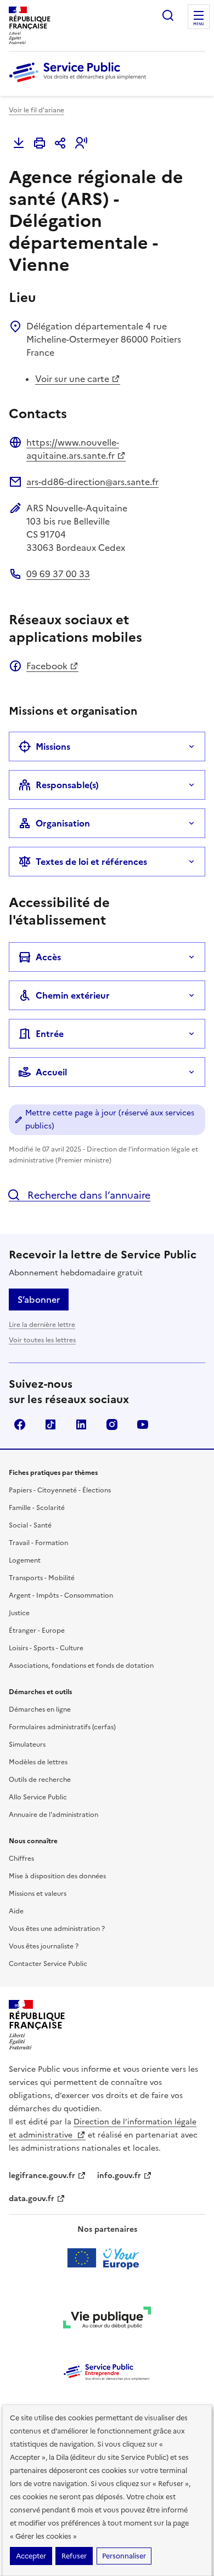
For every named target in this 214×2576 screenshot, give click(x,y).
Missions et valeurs (38, 1894)
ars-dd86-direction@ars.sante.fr (92, 482)
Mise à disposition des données (57, 1876)
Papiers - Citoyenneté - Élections (60, 1490)
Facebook (47, 666)
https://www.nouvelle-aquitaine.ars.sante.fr (73, 449)
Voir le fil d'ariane (36, 110)
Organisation (63, 823)
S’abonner (39, 1300)
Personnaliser (124, 2556)
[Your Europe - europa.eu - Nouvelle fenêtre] (107, 2258)
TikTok (50, 1424)
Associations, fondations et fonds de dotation (81, 1666)
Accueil (51, 1072)
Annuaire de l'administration (54, 1815)
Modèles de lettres (38, 1762)
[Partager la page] (60, 143)
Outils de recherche (40, 1780)
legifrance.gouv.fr (42, 2176)
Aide (16, 1911)
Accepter (31, 2556)
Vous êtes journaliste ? (44, 1946)
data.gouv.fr (32, 2199)
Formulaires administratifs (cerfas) (62, 1727)
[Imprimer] (40, 143)
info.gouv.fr (119, 2176)
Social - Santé (30, 1525)
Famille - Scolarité (37, 1508)
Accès (48, 957)
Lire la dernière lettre (42, 1325)
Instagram (112, 1424)
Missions (53, 746)
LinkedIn (81, 1424)
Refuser (74, 2556)
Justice (19, 1613)
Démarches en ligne (40, 1709)
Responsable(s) (67, 785)
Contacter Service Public (48, 1964)
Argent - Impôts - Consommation (61, 1595)
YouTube (143, 1424)
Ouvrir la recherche (168, 15)
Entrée (50, 1034)
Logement (25, 1560)
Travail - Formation (38, 1543)
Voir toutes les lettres (42, 1340)
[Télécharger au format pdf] (19, 143)
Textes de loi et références (91, 862)
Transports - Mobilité (42, 1578)
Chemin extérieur (73, 995)
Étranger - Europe (37, 1631)
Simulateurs (27, 1745)
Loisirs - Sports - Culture (46, 1648)
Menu (199, 24)
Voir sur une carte (72, 379)
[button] (81, 143)
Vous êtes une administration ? (57, 1929)
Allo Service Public (38, 1797)
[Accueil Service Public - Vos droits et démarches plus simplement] (80, 83)
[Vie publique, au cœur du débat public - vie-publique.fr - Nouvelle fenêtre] (107, 2319)
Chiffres (21, 1859)
